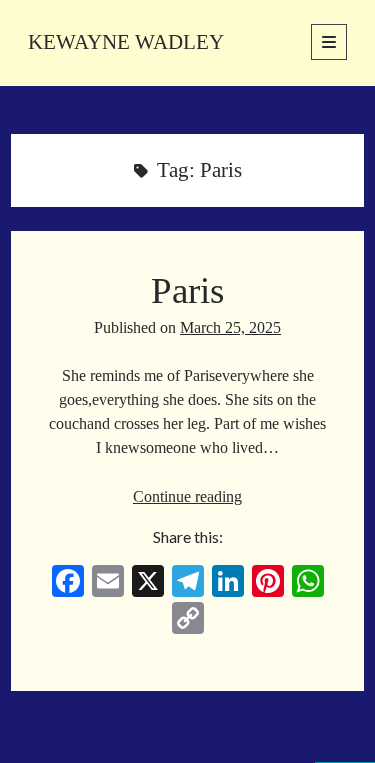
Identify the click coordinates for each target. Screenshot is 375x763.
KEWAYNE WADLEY (126, 42)
